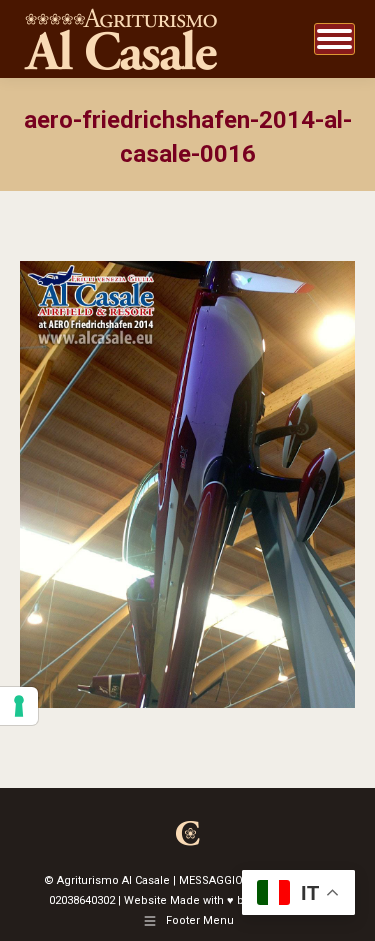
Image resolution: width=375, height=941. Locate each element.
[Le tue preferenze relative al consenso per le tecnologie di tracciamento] (19, 706)
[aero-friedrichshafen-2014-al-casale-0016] (187, 484)
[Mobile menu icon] (334, 39)
